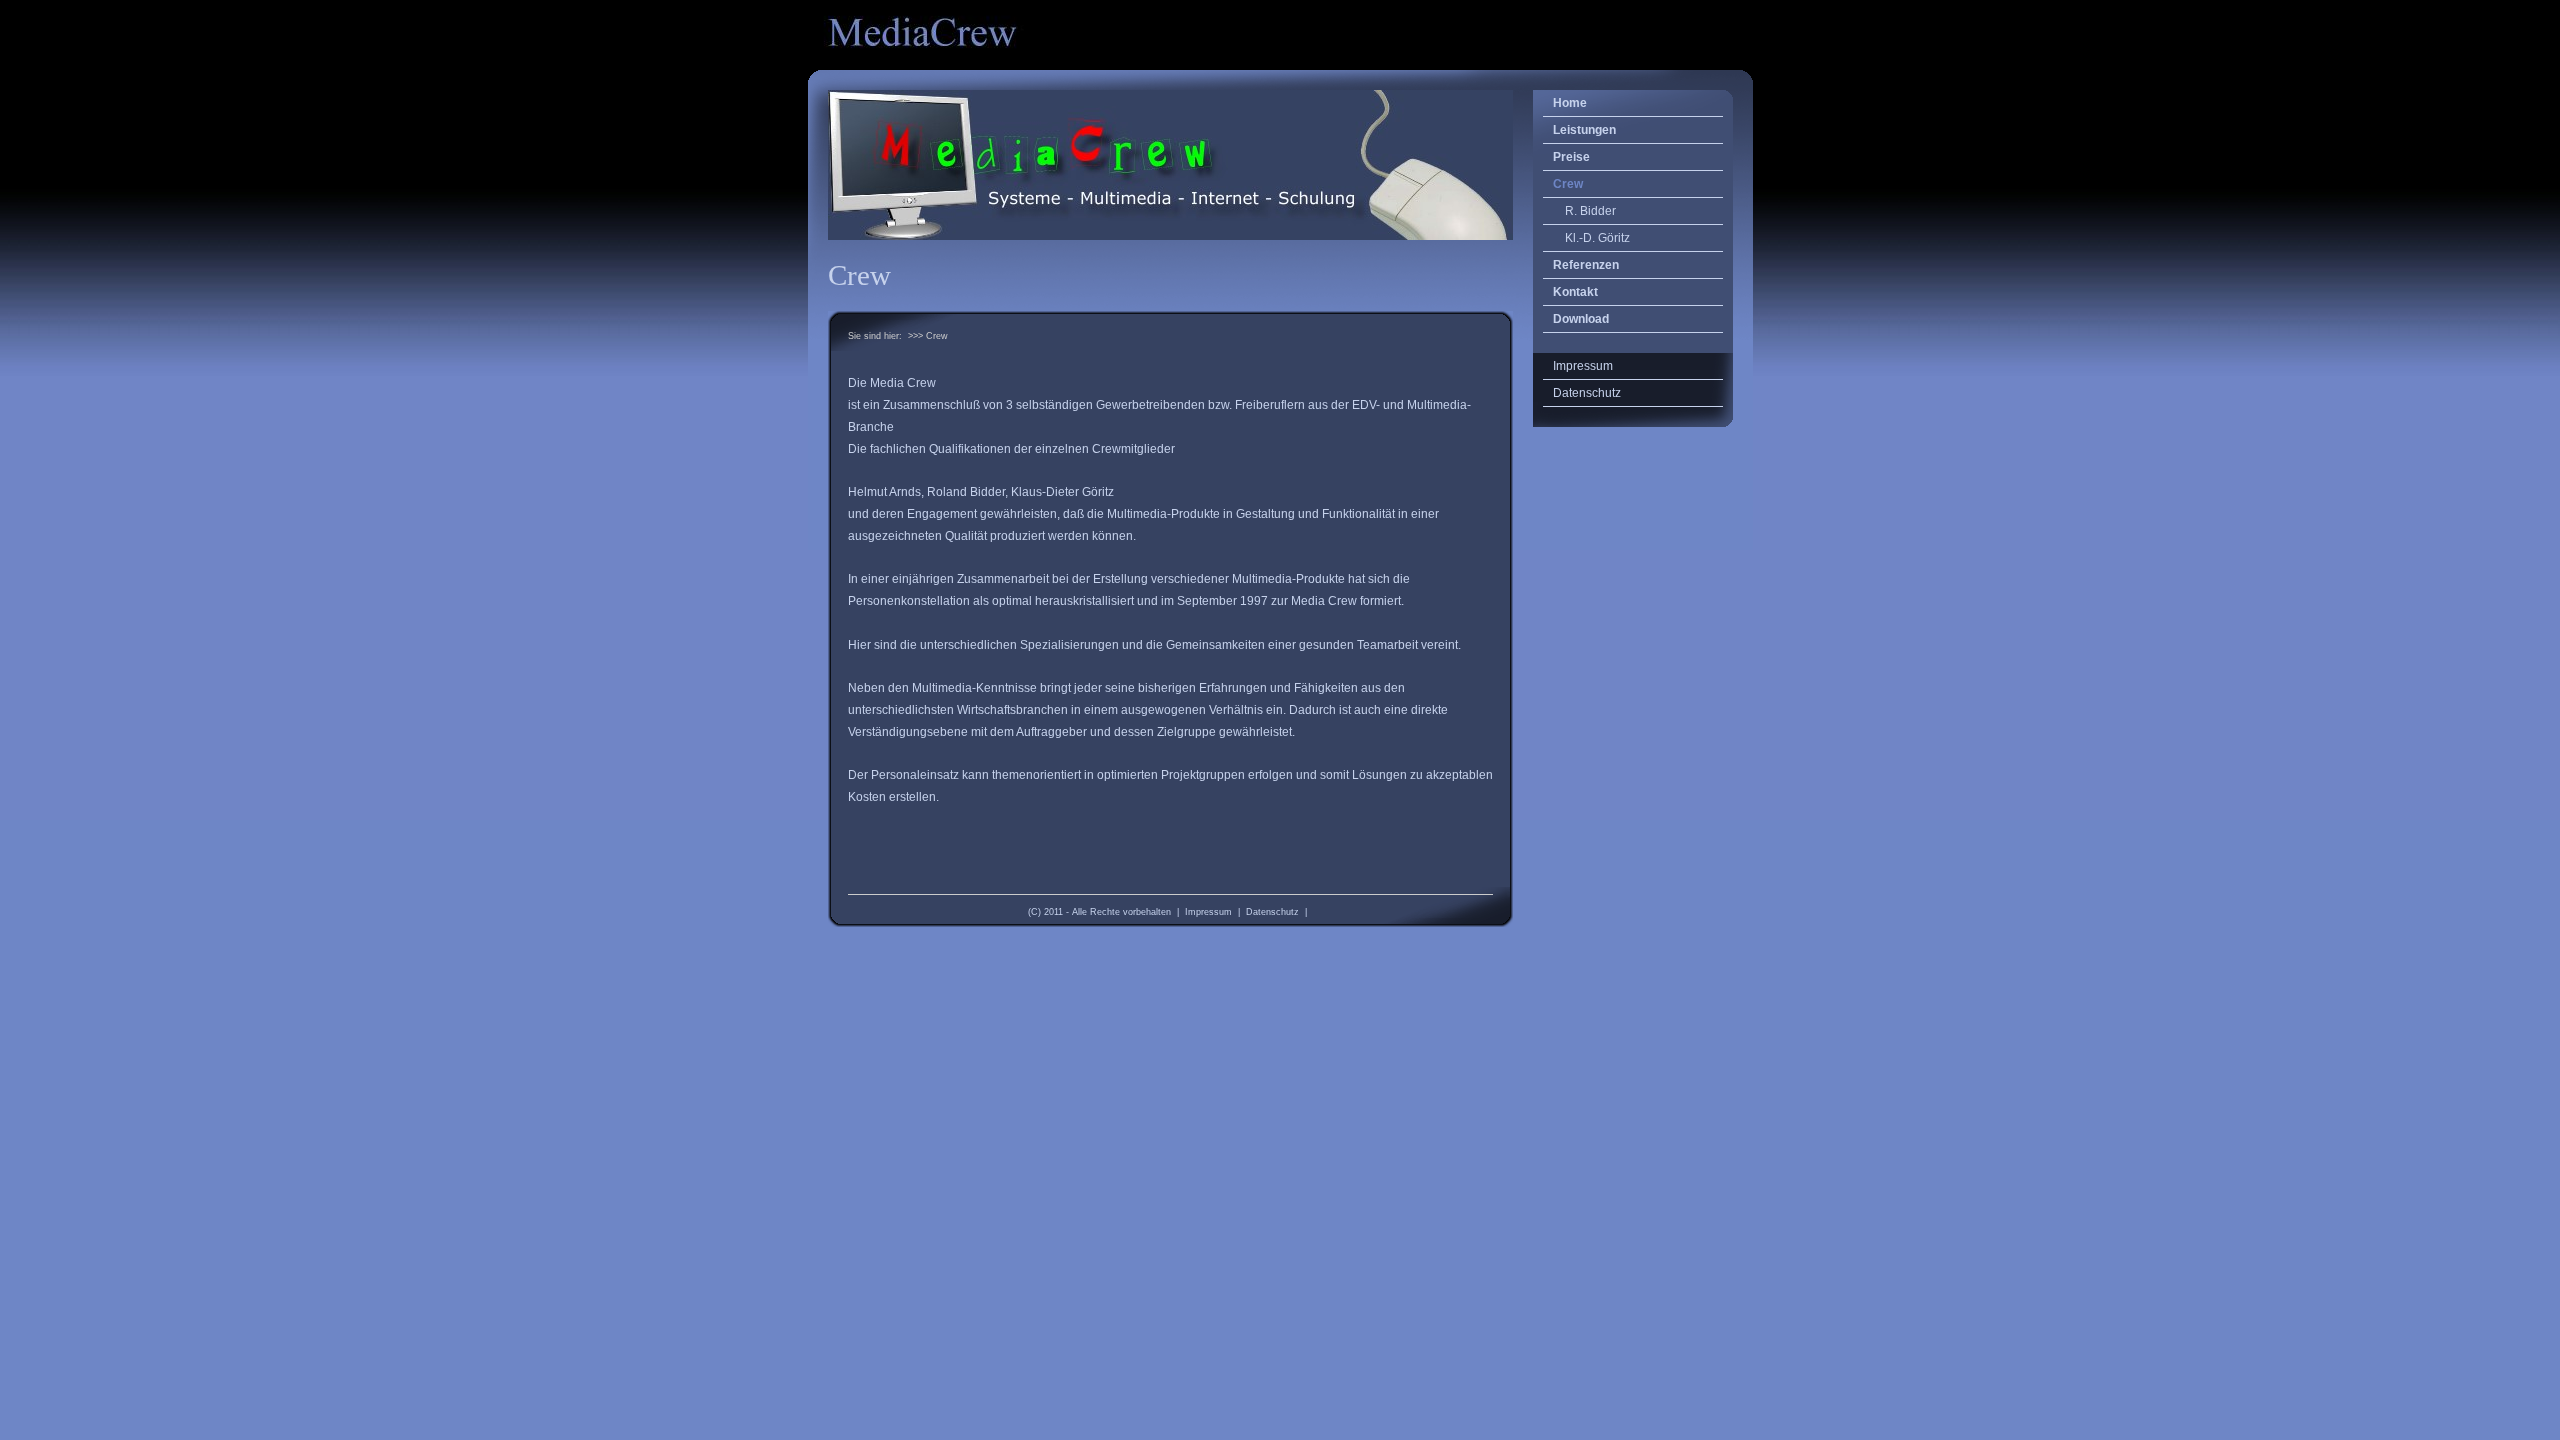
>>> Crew (928, 336)
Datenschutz (1272, 912)
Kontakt (1575, 292)
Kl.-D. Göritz (1597, 238)
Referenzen (1586, 265)
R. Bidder (1590, 211)
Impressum (1208, 912)
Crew (1568, 184)
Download (1581, 319)
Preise (1571, 157)
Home (1570, 103)
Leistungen (1584, 130)
